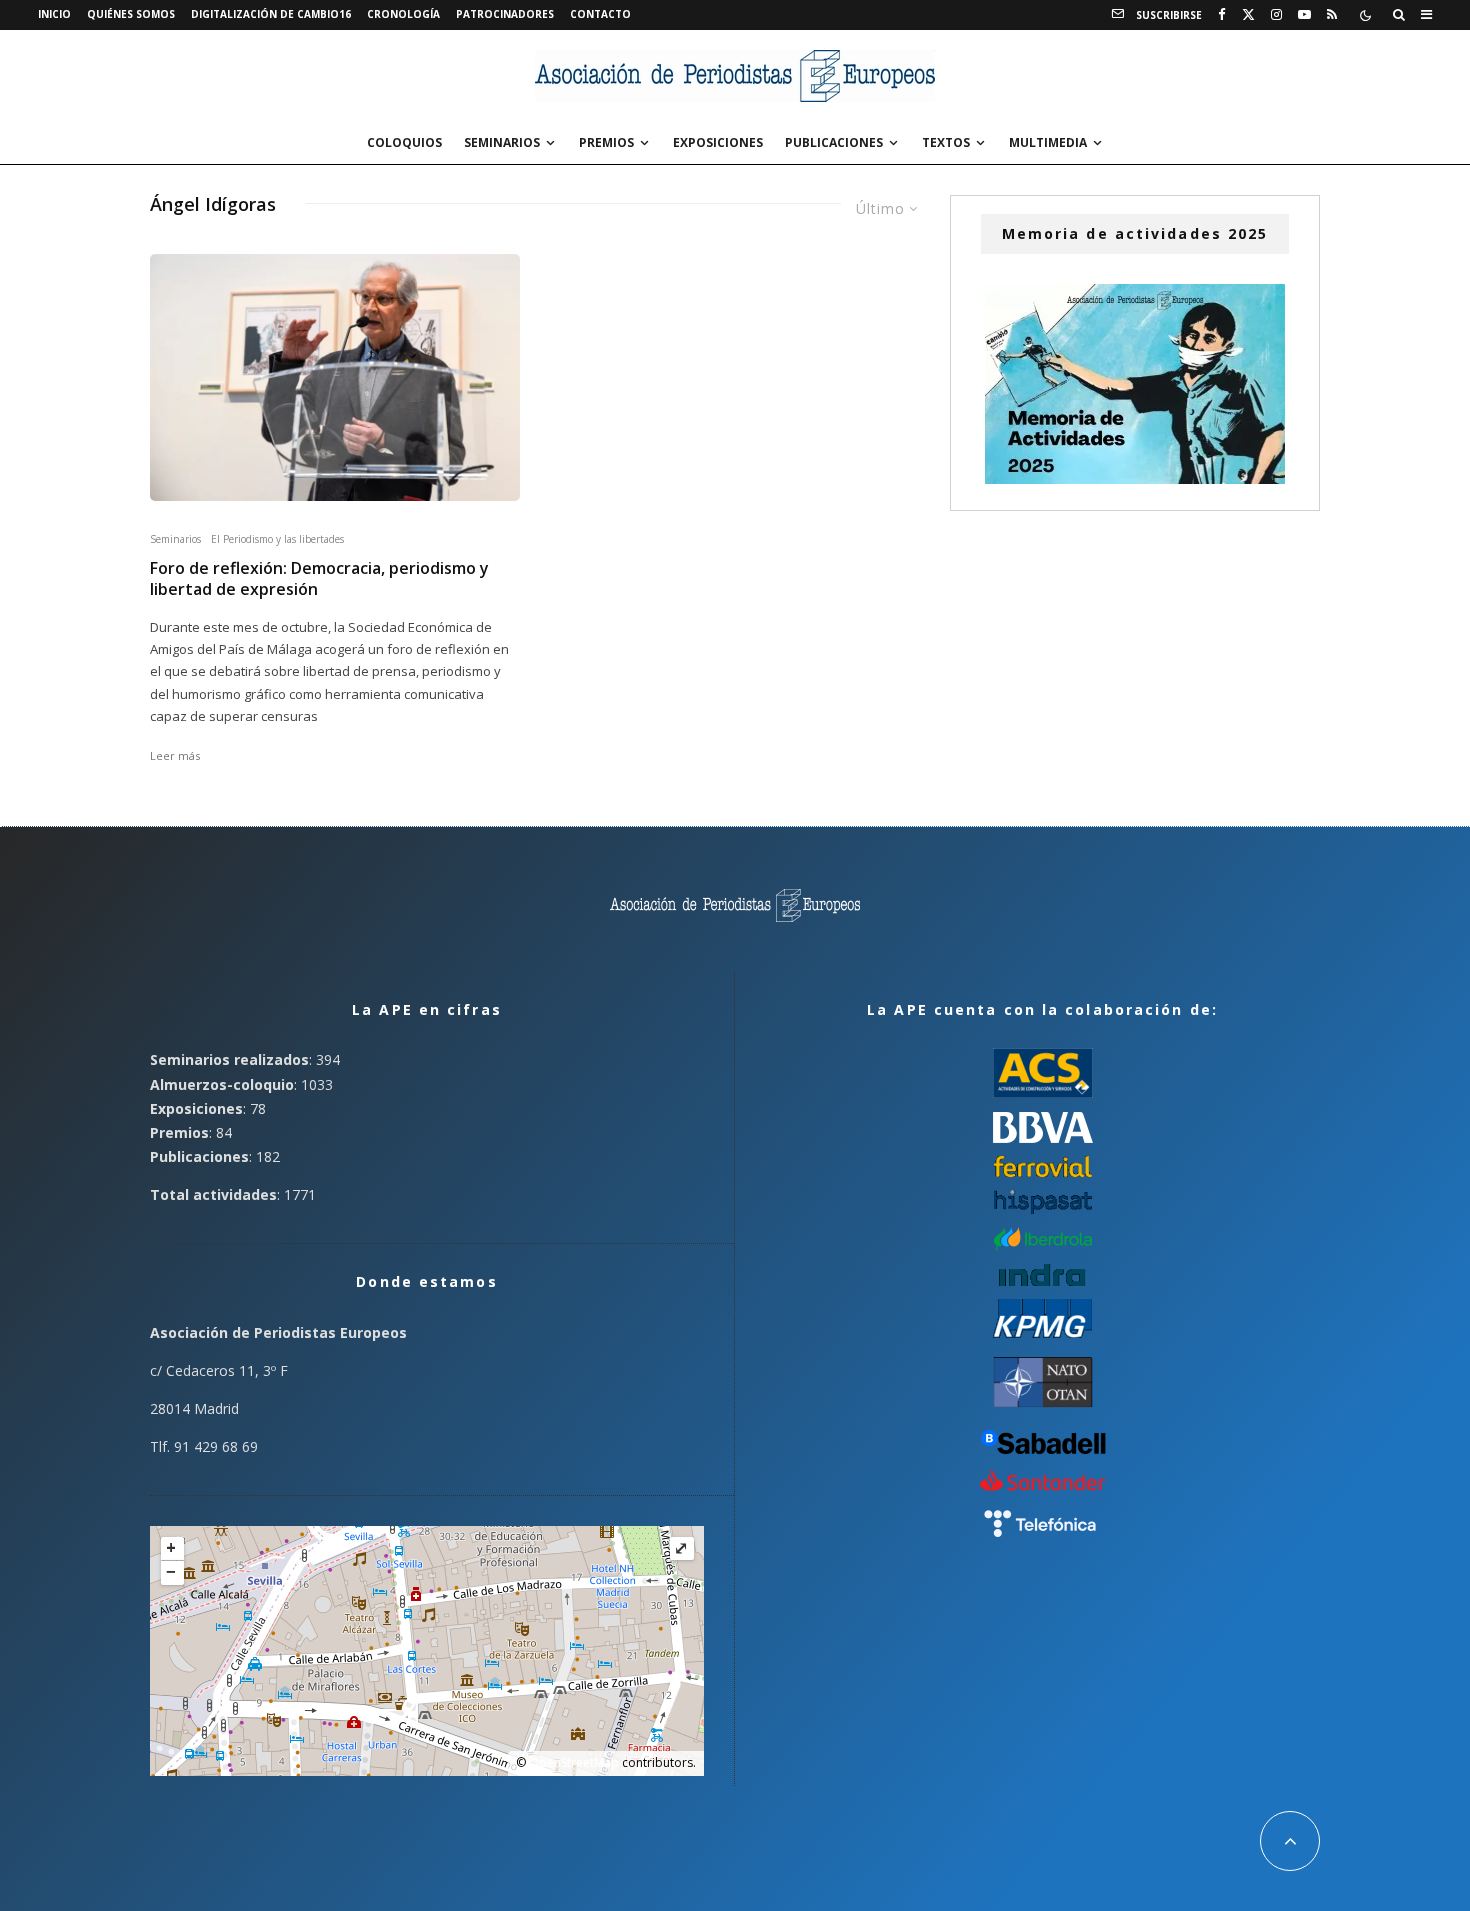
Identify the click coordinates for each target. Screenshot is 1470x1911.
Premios (606, 142)
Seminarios (502, 142)
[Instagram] (1276, 15)
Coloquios (404, 142)
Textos (946, 142)
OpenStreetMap (574, 1762)
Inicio (54, 14)
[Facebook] (1222, 15)
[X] (1248, 15)
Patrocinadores (505, 14)
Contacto (600, 14)
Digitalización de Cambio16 (271, 14)
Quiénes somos (131, 14)
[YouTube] (1304, 15)
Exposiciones (718, 142)
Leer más (175, 755)
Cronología (403, 14)
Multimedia (1048, 142)
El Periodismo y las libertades (277, 539)
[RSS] (1332, 15)
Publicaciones (834, 142)
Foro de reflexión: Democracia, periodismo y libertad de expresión (319, 579)
